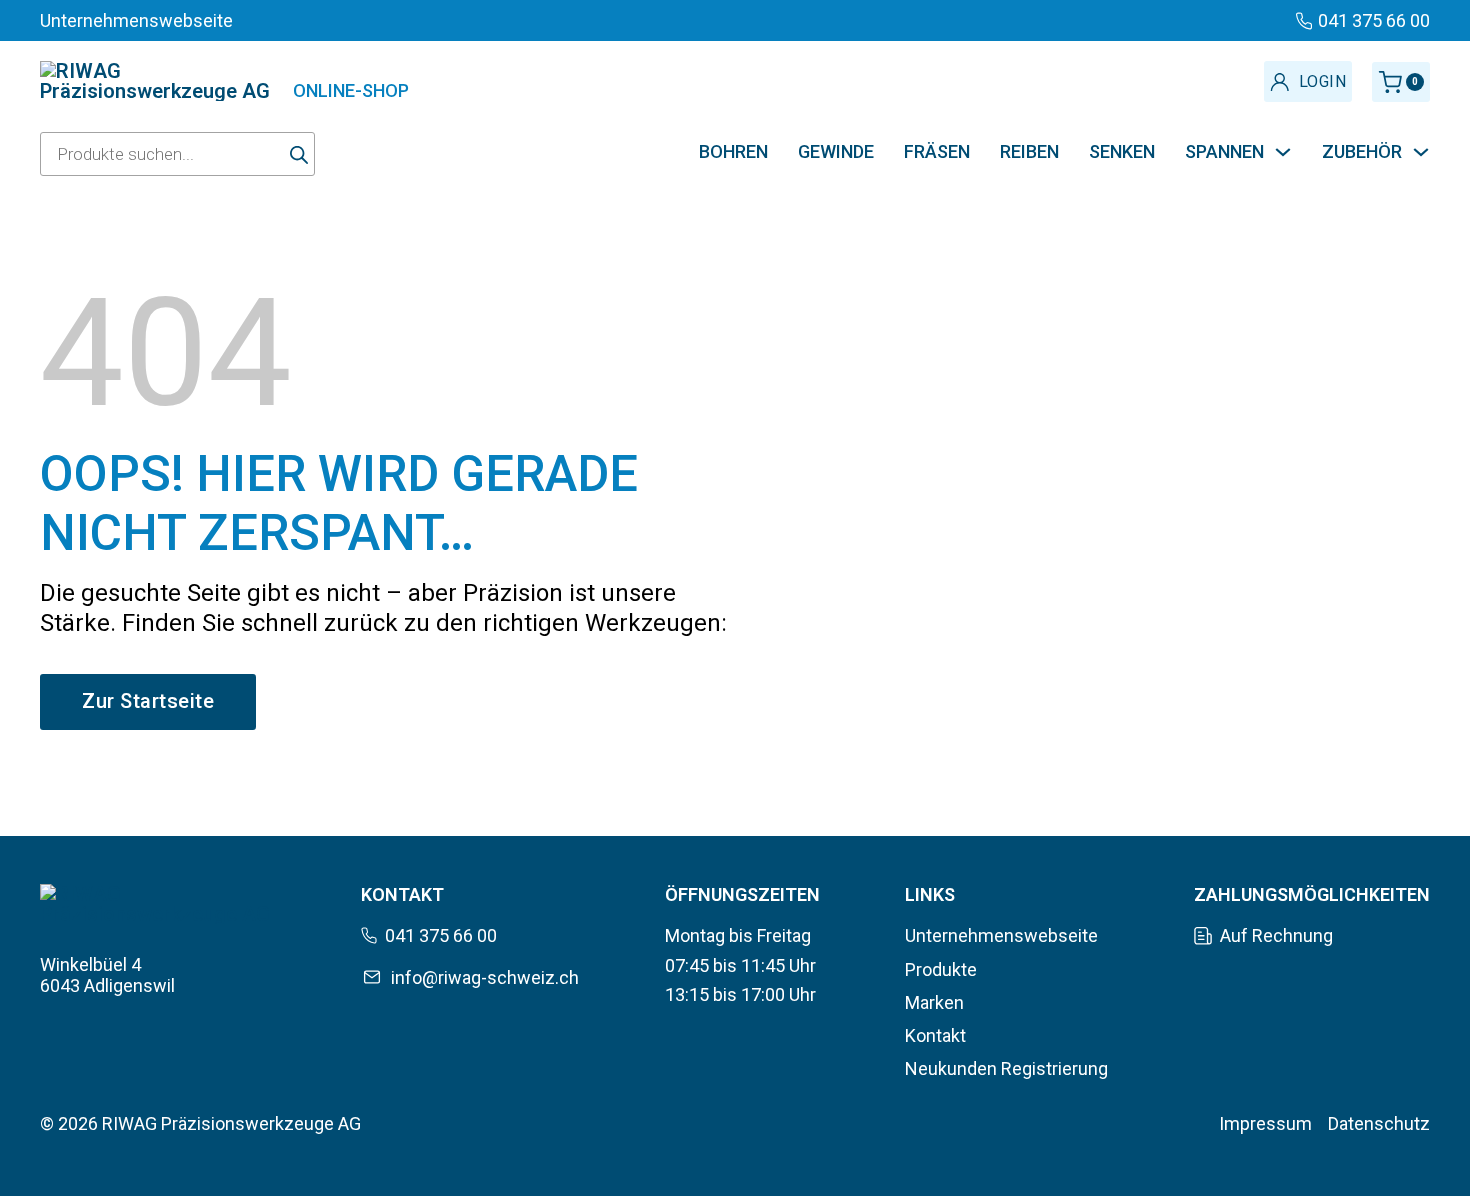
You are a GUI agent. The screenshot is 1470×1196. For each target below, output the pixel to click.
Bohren (733, 151)
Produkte (941, 969)
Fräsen (937, 151)
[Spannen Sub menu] (1283, 152)
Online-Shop (351, 90)
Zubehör (1362, 151)
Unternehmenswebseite (1001, 935)
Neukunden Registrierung (1006, 1068)
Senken (1122, 151)
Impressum (1265, 1123)
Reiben (1029, 151)
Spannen (1224, 151)
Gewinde (836, 151)
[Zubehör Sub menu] (1421, 152)
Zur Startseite (148, 701)
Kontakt (935, 1035)
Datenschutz (1379, 1123)
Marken (934, 1002)
